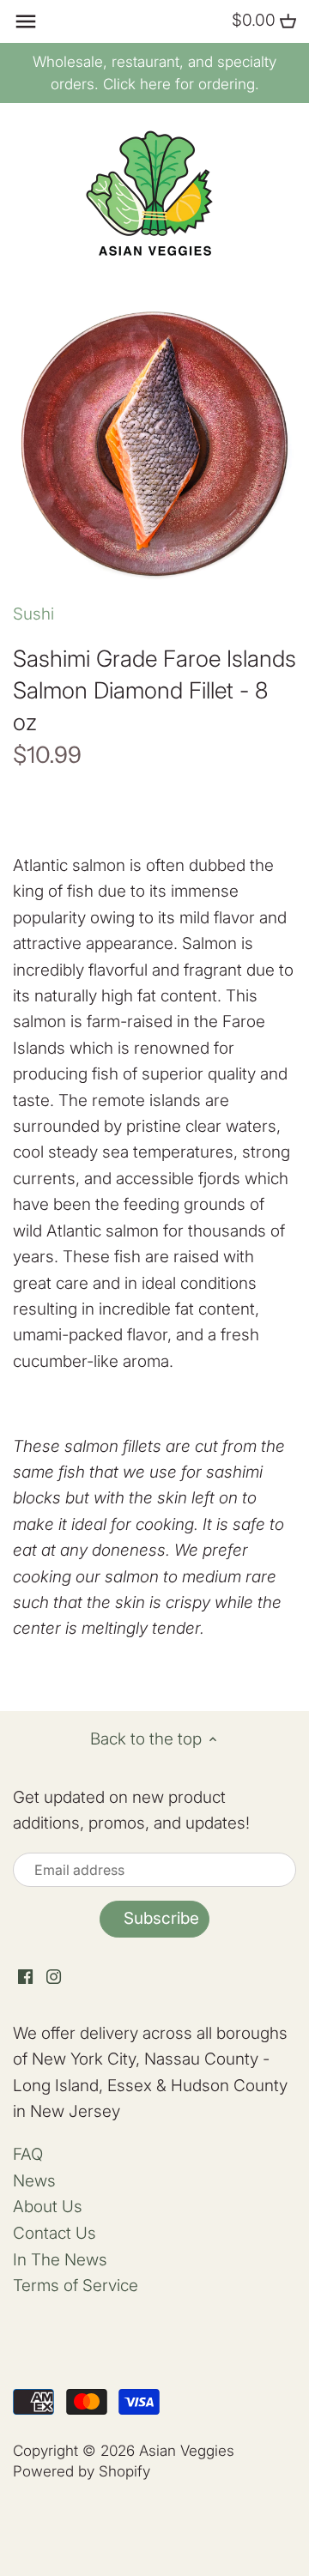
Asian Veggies (187, 2450)
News (34, 2181)
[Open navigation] (26, 21)
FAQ (28, 2154)
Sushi (33, 614)
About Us (48, 2207)
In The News (60, 2260)
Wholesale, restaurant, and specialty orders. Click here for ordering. (154, 73)
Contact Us (55, 2233)
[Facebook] (25, 1977)
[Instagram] (54, 1977)
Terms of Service (76, 2286)
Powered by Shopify (82, 2471)
